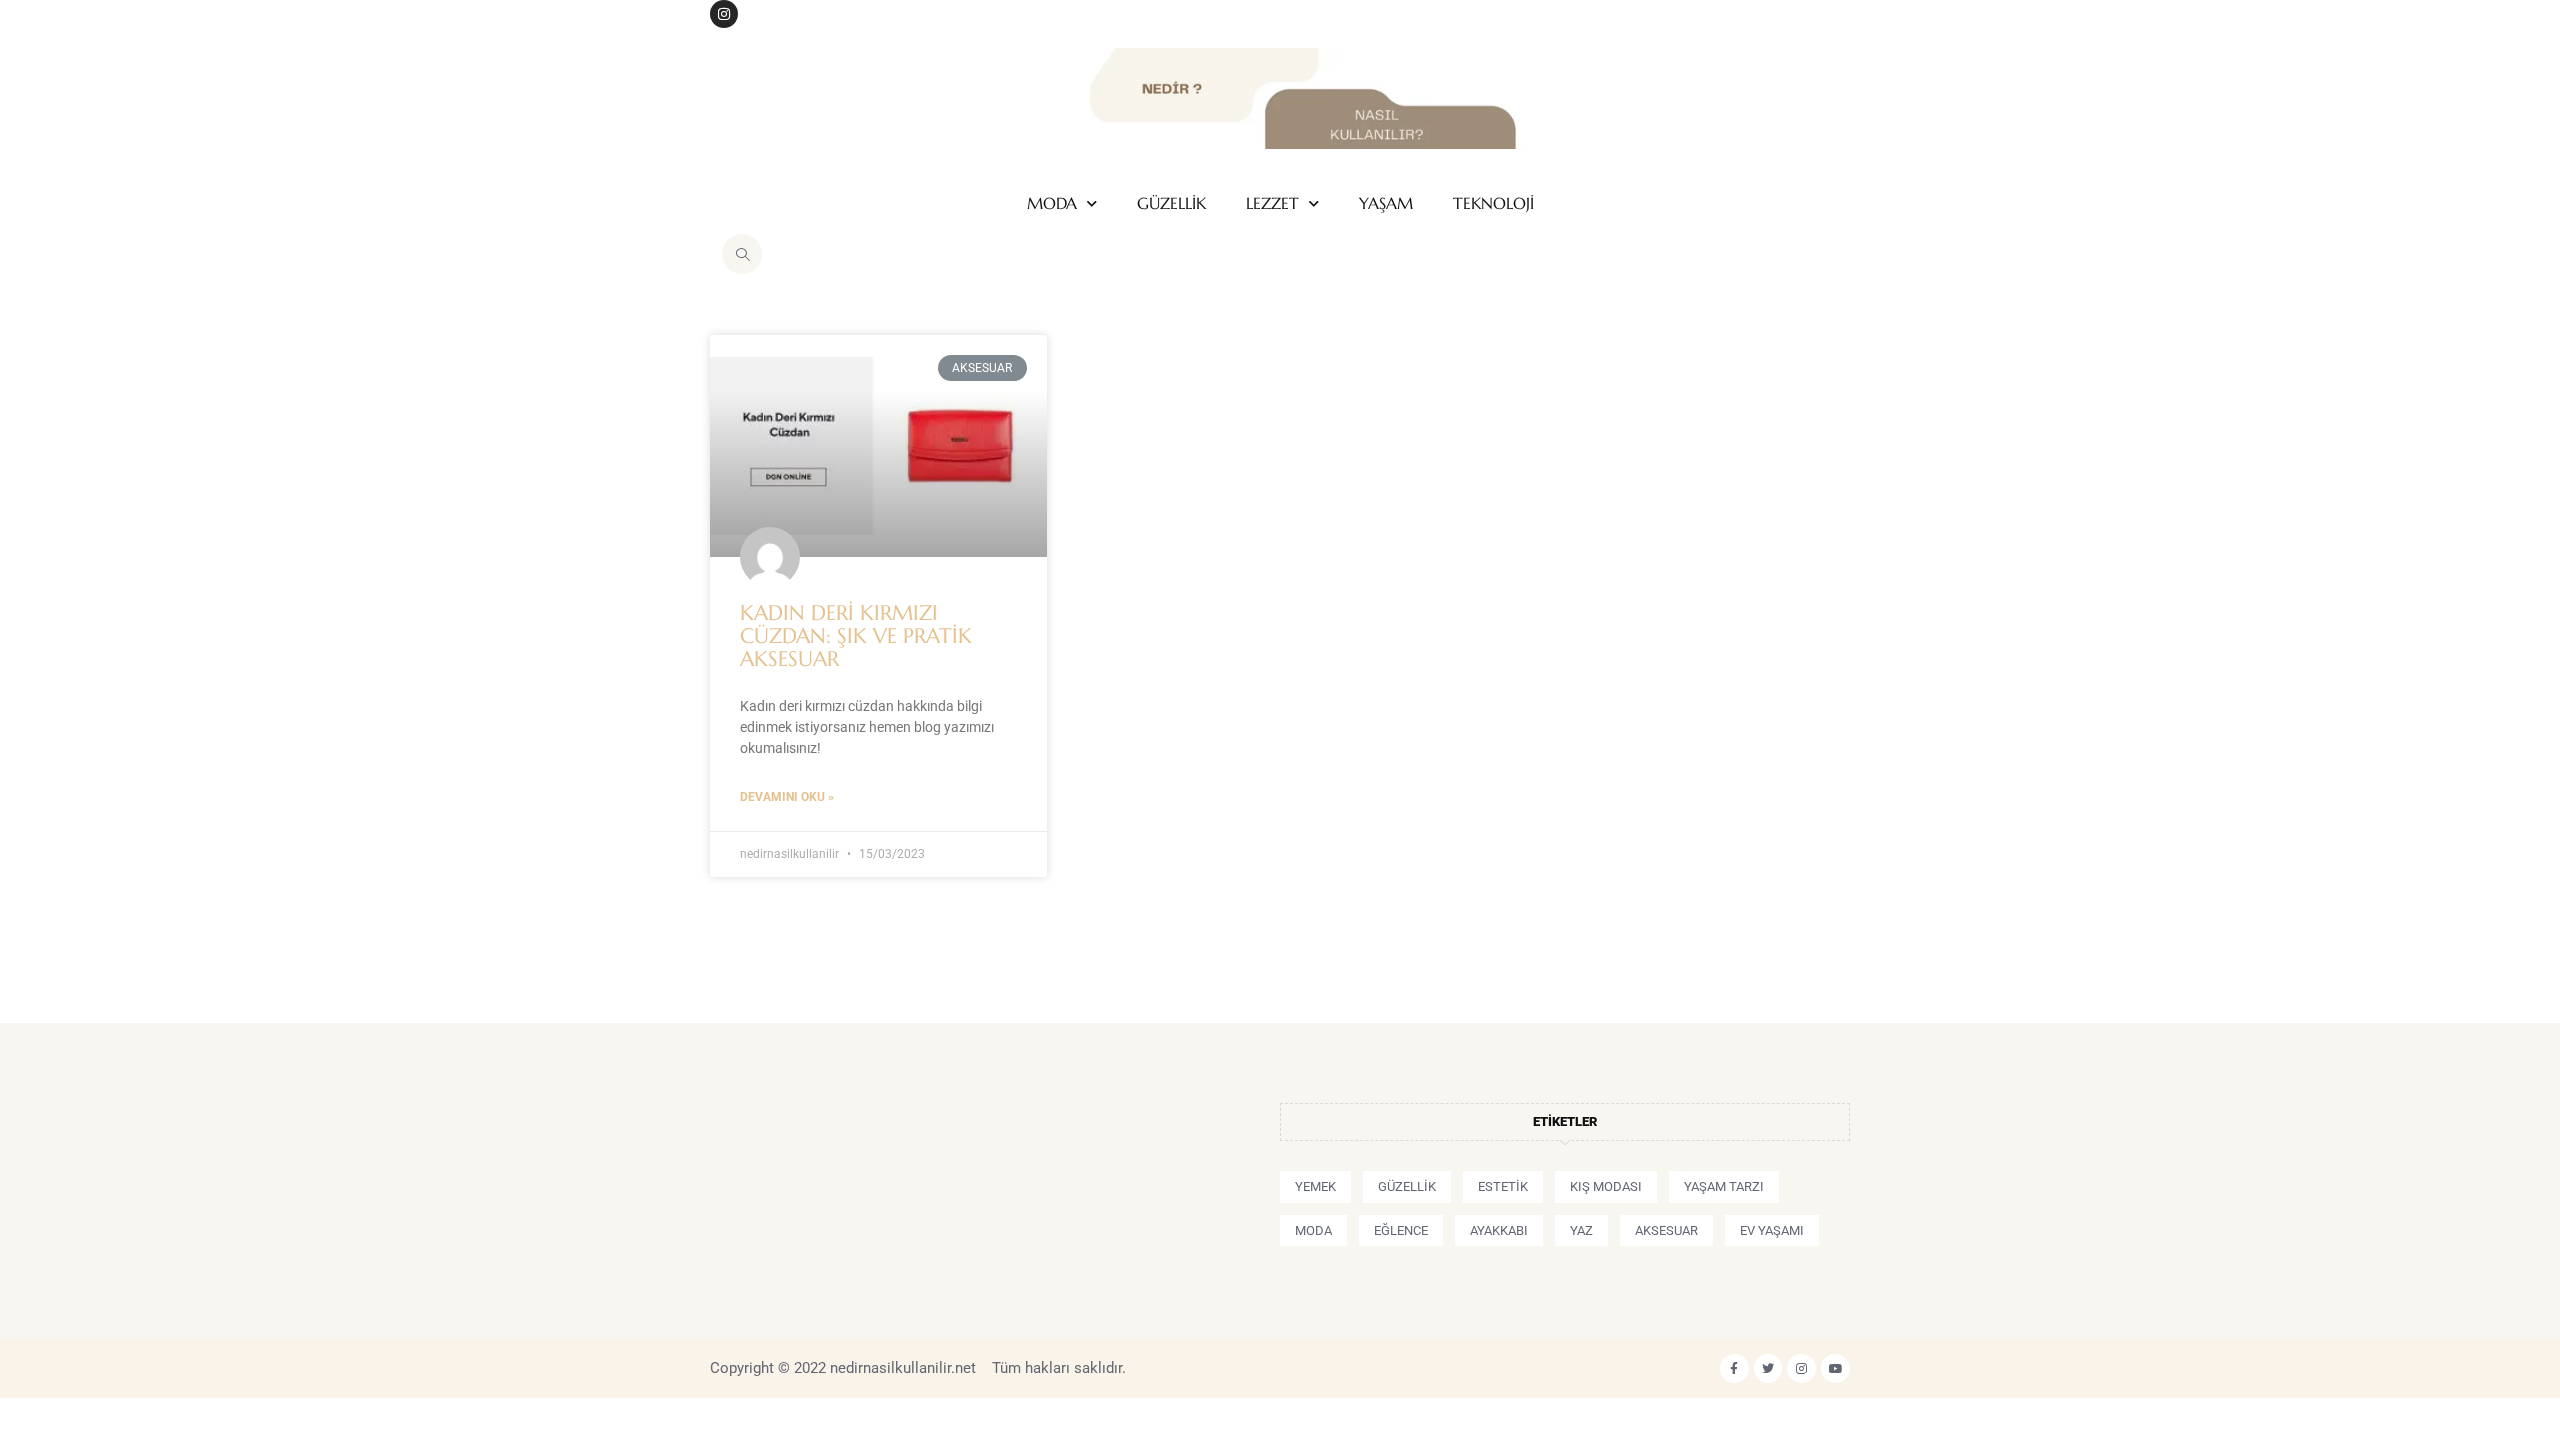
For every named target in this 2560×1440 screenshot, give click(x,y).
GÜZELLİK (1171, 203)
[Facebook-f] (1734, 1368)
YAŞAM (1386, 203)
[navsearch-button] (742, 254)
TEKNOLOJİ (1493, 203)
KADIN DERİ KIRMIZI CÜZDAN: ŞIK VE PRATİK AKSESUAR (856, 636)
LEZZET (1272, 203)
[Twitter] (1768, 1368)
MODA (1052, 203)
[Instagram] (724, 14)
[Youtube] (1835, 1368)
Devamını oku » (787, 797)
